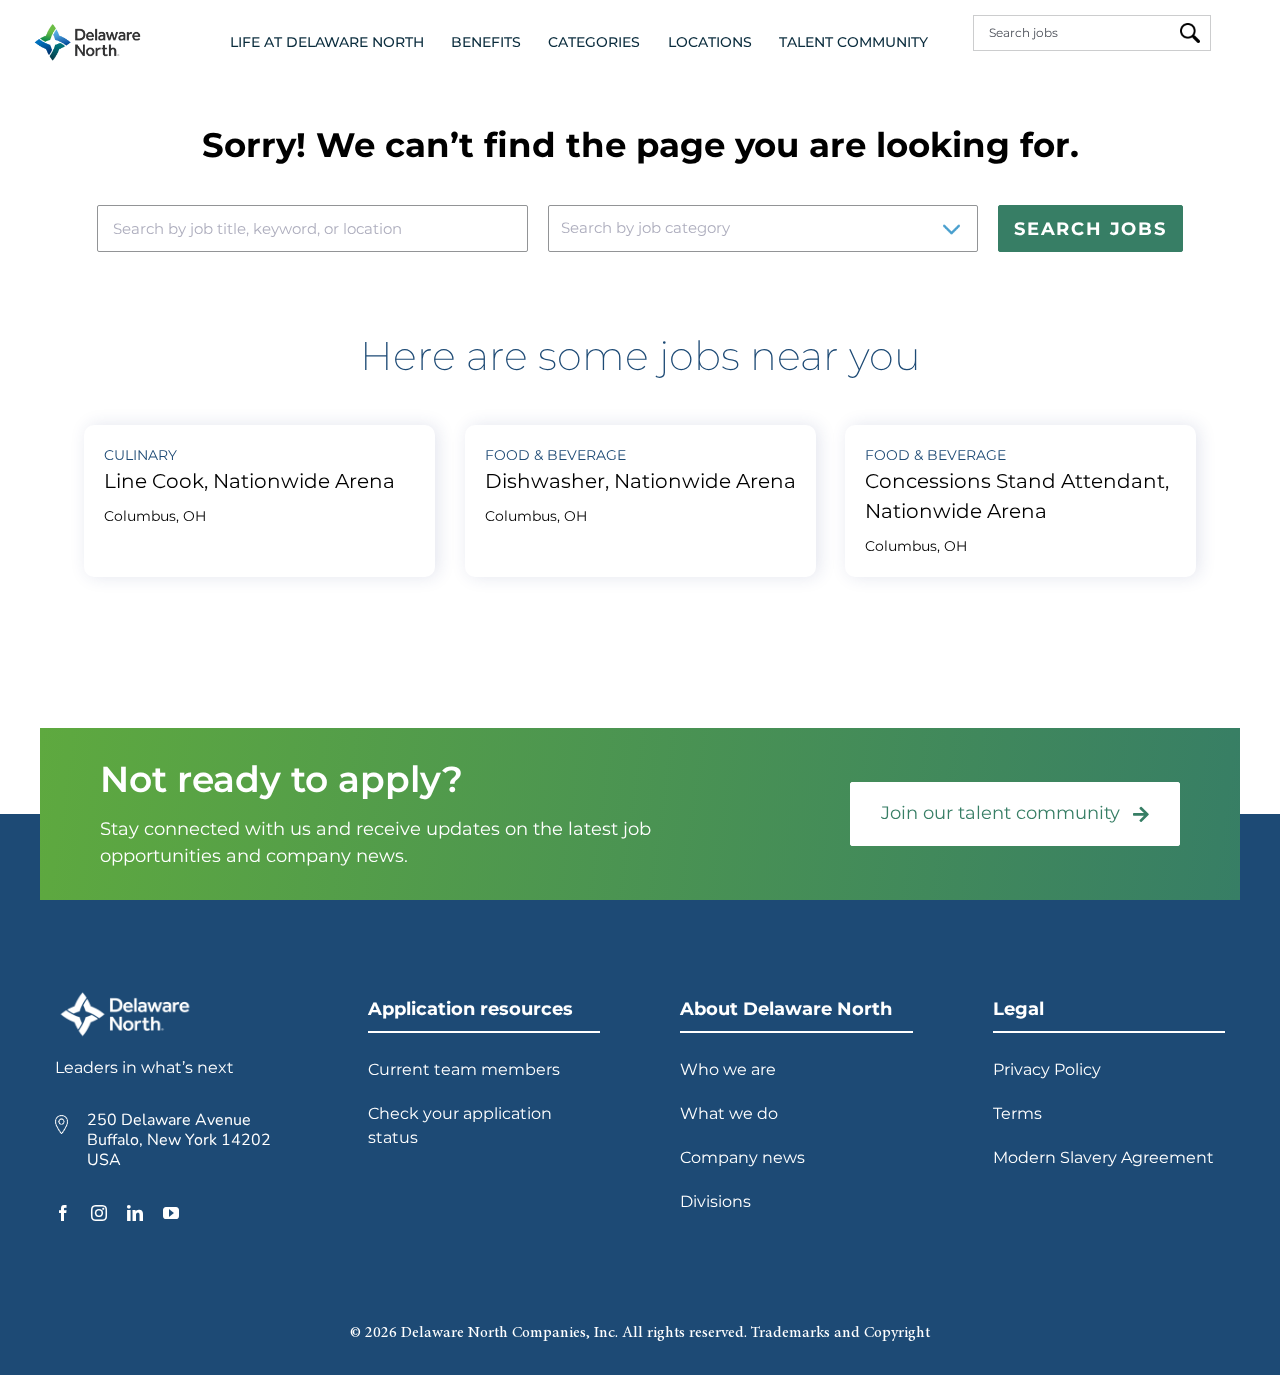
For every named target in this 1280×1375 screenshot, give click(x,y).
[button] (327, 42)
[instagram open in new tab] (99, 1213)
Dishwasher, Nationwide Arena (640, 481)
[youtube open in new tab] (171, 1213)
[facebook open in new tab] (63, 1213)
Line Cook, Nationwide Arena (249, 481)
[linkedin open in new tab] (135, 1213)
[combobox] (1076, 33)
